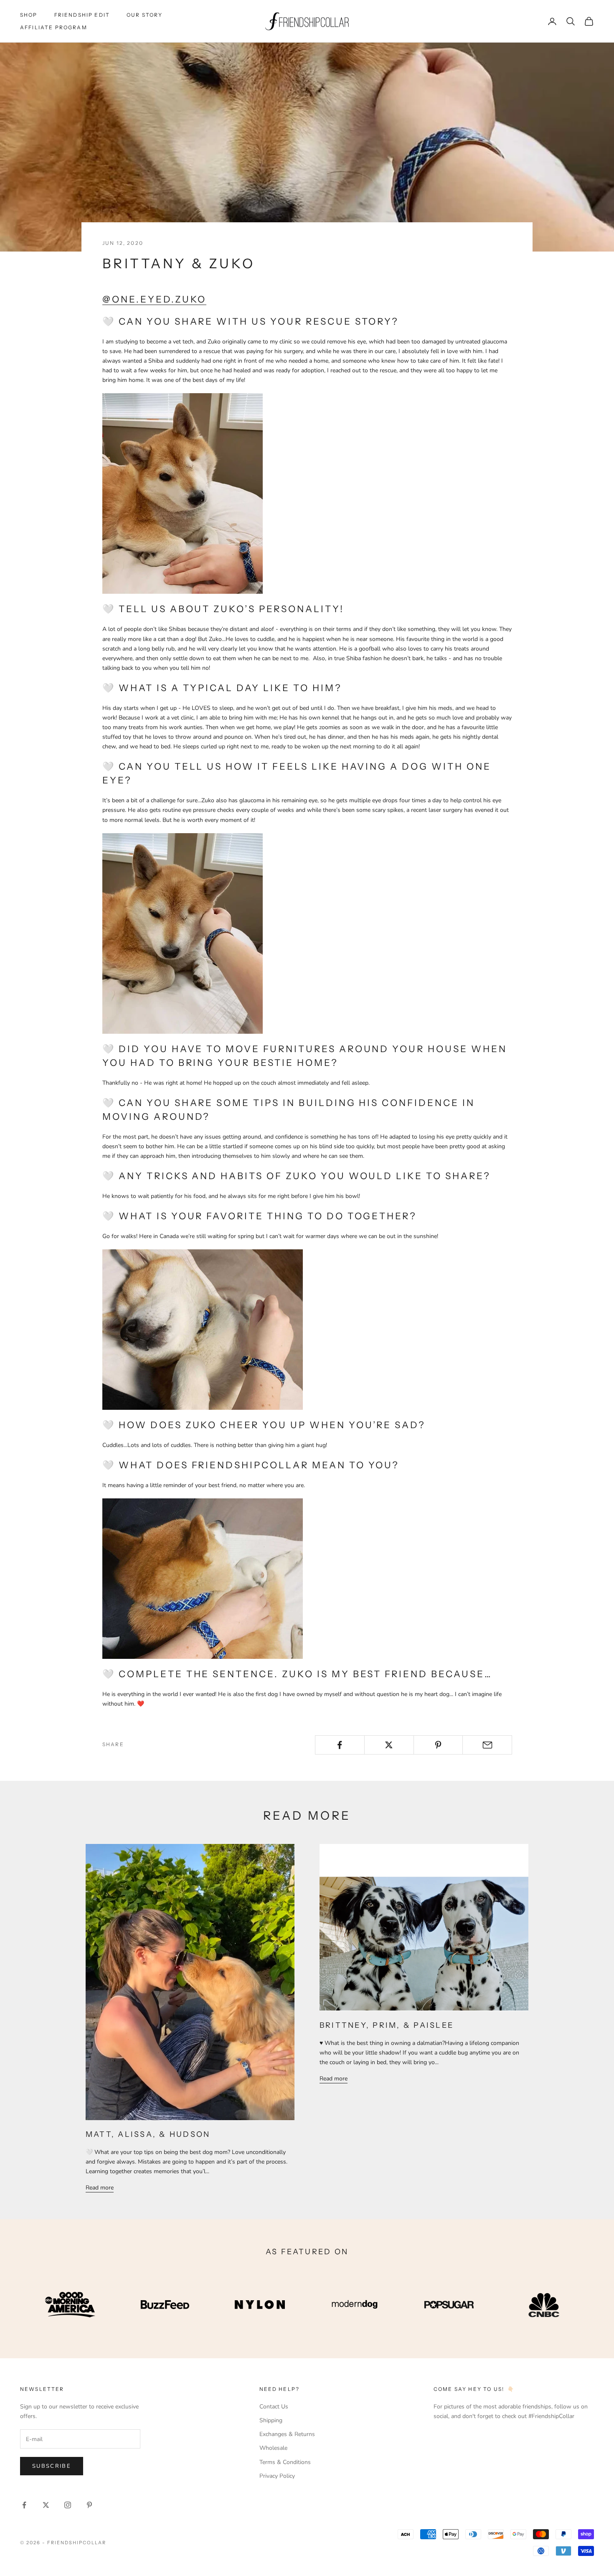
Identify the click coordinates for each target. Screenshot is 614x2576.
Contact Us (274, 2407)
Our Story (145, 15)
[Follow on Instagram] (68, 2505)
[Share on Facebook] (340, 1745)
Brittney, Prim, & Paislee (387, 2025)
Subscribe (52, 2466)
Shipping (271, 2420)
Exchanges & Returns (287, 2434)
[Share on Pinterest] (438, 1745)
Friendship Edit (82, 15)
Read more (100, 2188)
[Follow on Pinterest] (89, 2505)
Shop (29, 15)
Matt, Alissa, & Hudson (148, 2134)
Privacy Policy (277, 2476)
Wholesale (273, 2448)
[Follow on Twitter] (46, 2505)
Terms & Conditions (285, 2462)
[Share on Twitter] (389, 1745)
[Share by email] (487, 1745)
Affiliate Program (54, 27)
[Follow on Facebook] (24, 2505)
